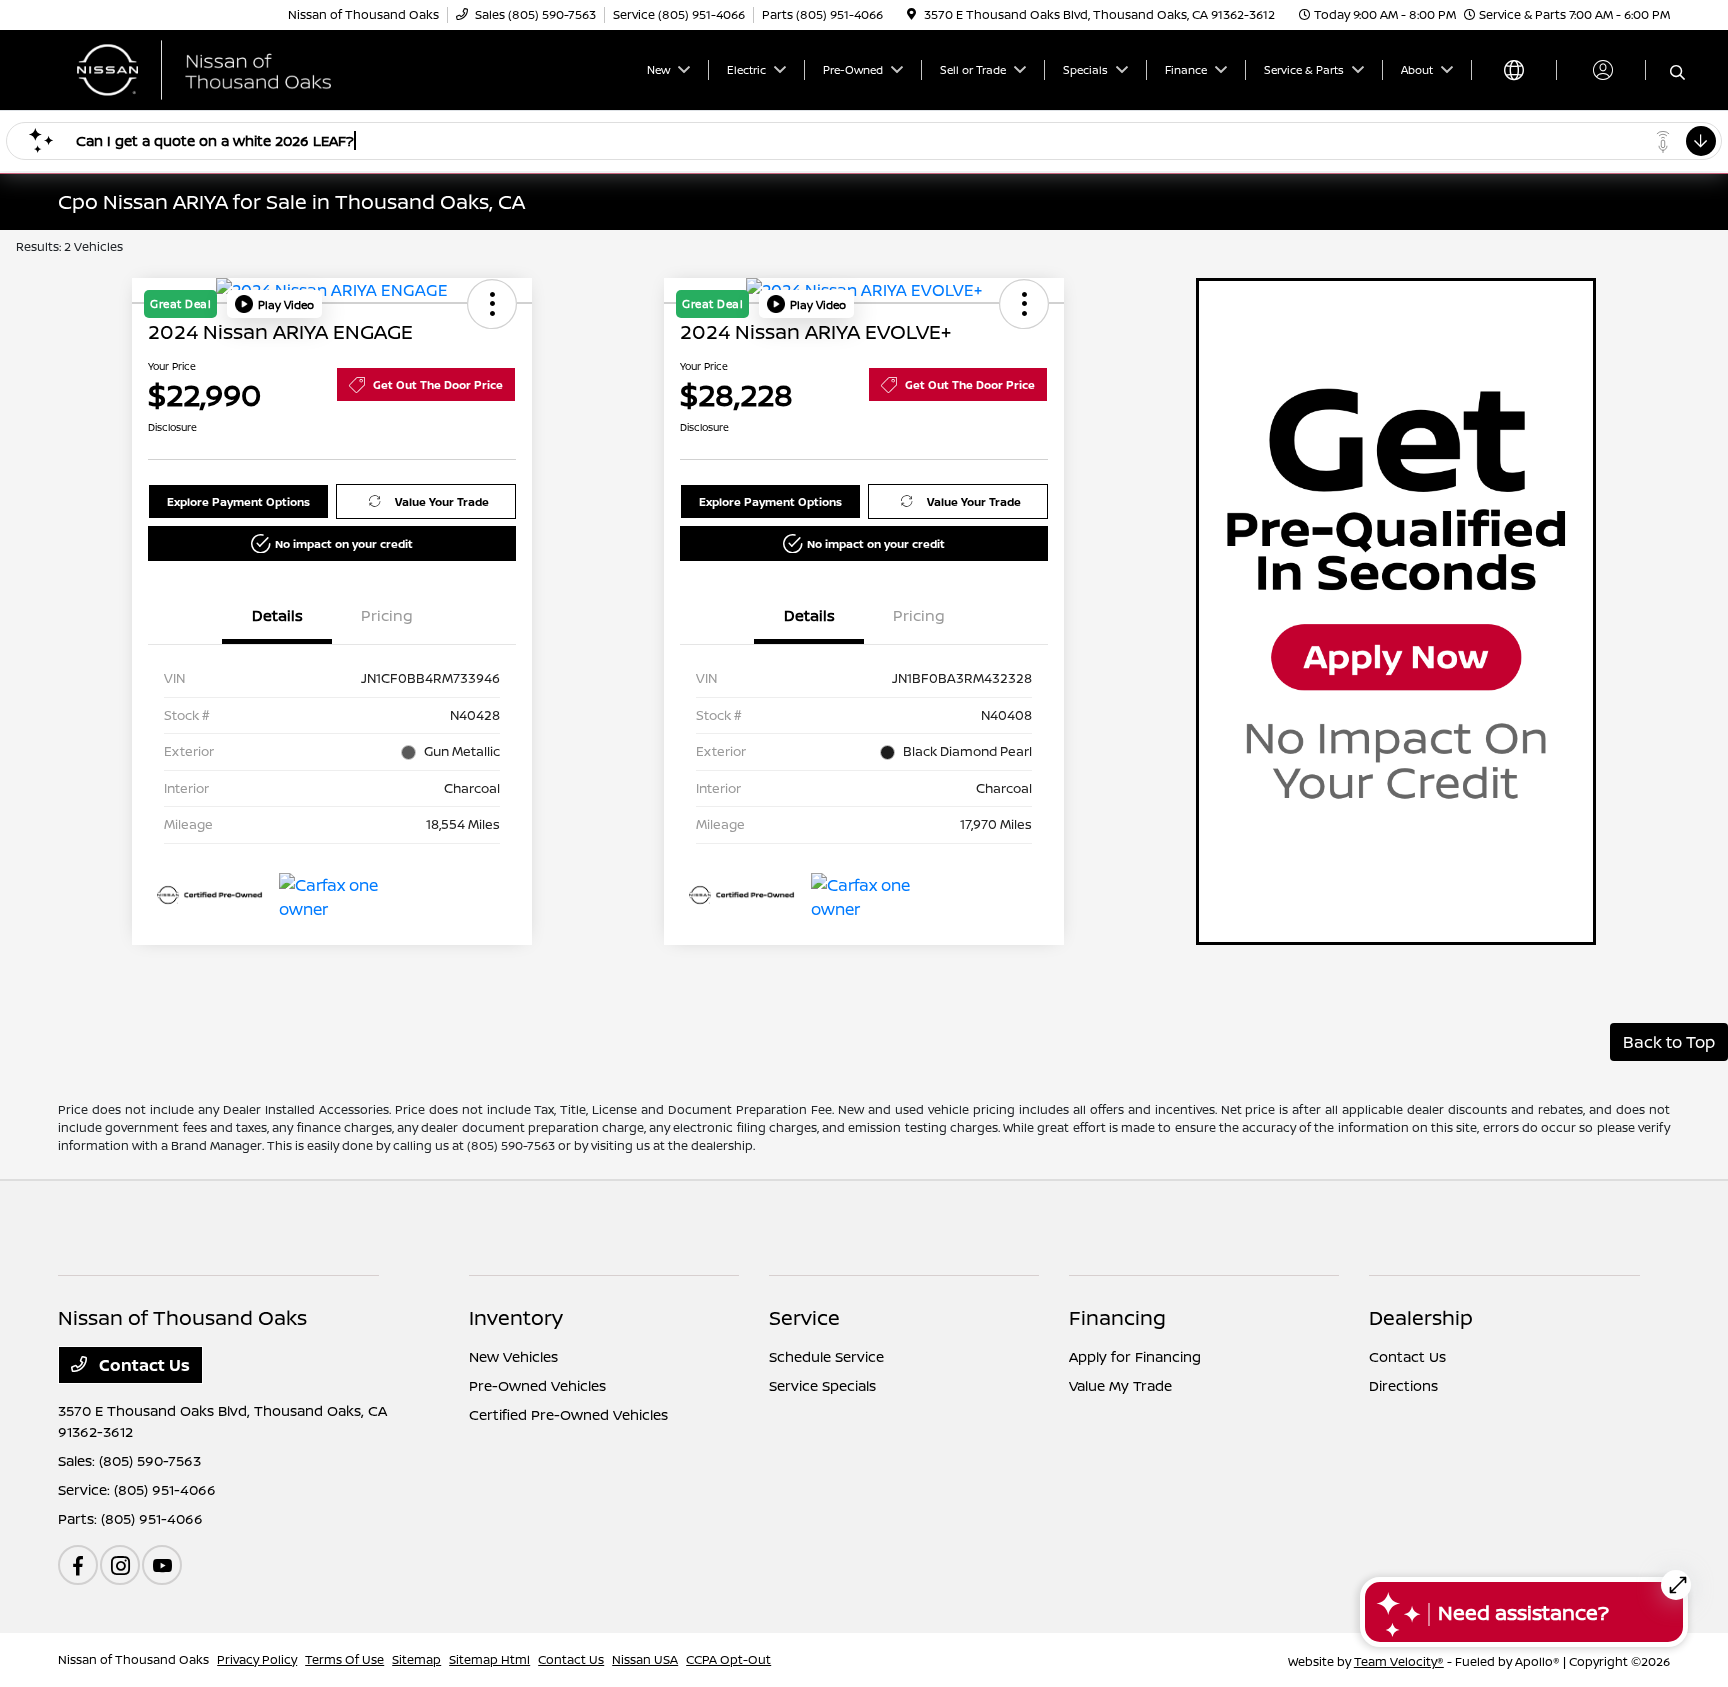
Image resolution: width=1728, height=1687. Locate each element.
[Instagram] (120, 1565)
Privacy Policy (257, 1659)
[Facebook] (78, 1565)
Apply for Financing (1135, 1356)
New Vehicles (513, 1356)
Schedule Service (826, 1356)
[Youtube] (162, 1565)
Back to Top (1669, 1042)
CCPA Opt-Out (728, 1659)
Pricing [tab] (387, 615)
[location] (911, 14)
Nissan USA (645, 1659)
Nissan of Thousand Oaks (133, 1659)
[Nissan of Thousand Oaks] (230, 68)
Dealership (1421, 1317)
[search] (1677, 73)
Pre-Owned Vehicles (537, 1385)
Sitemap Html (489, 1659)
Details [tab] (277, 615)
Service (804, 1317)
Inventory (516, 1317)
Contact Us (142, 1365)
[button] (274, 304)
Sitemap (416, 1659)
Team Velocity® (1399, 1661)
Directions (1403, 1385)
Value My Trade (1120, 1385)
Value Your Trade (442, 501)
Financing (1117, 1317)
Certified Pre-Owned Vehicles (568, 1414)
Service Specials (822, 1385)
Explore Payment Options (238, 501)
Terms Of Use (344, 1659)
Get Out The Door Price (438, 384)
